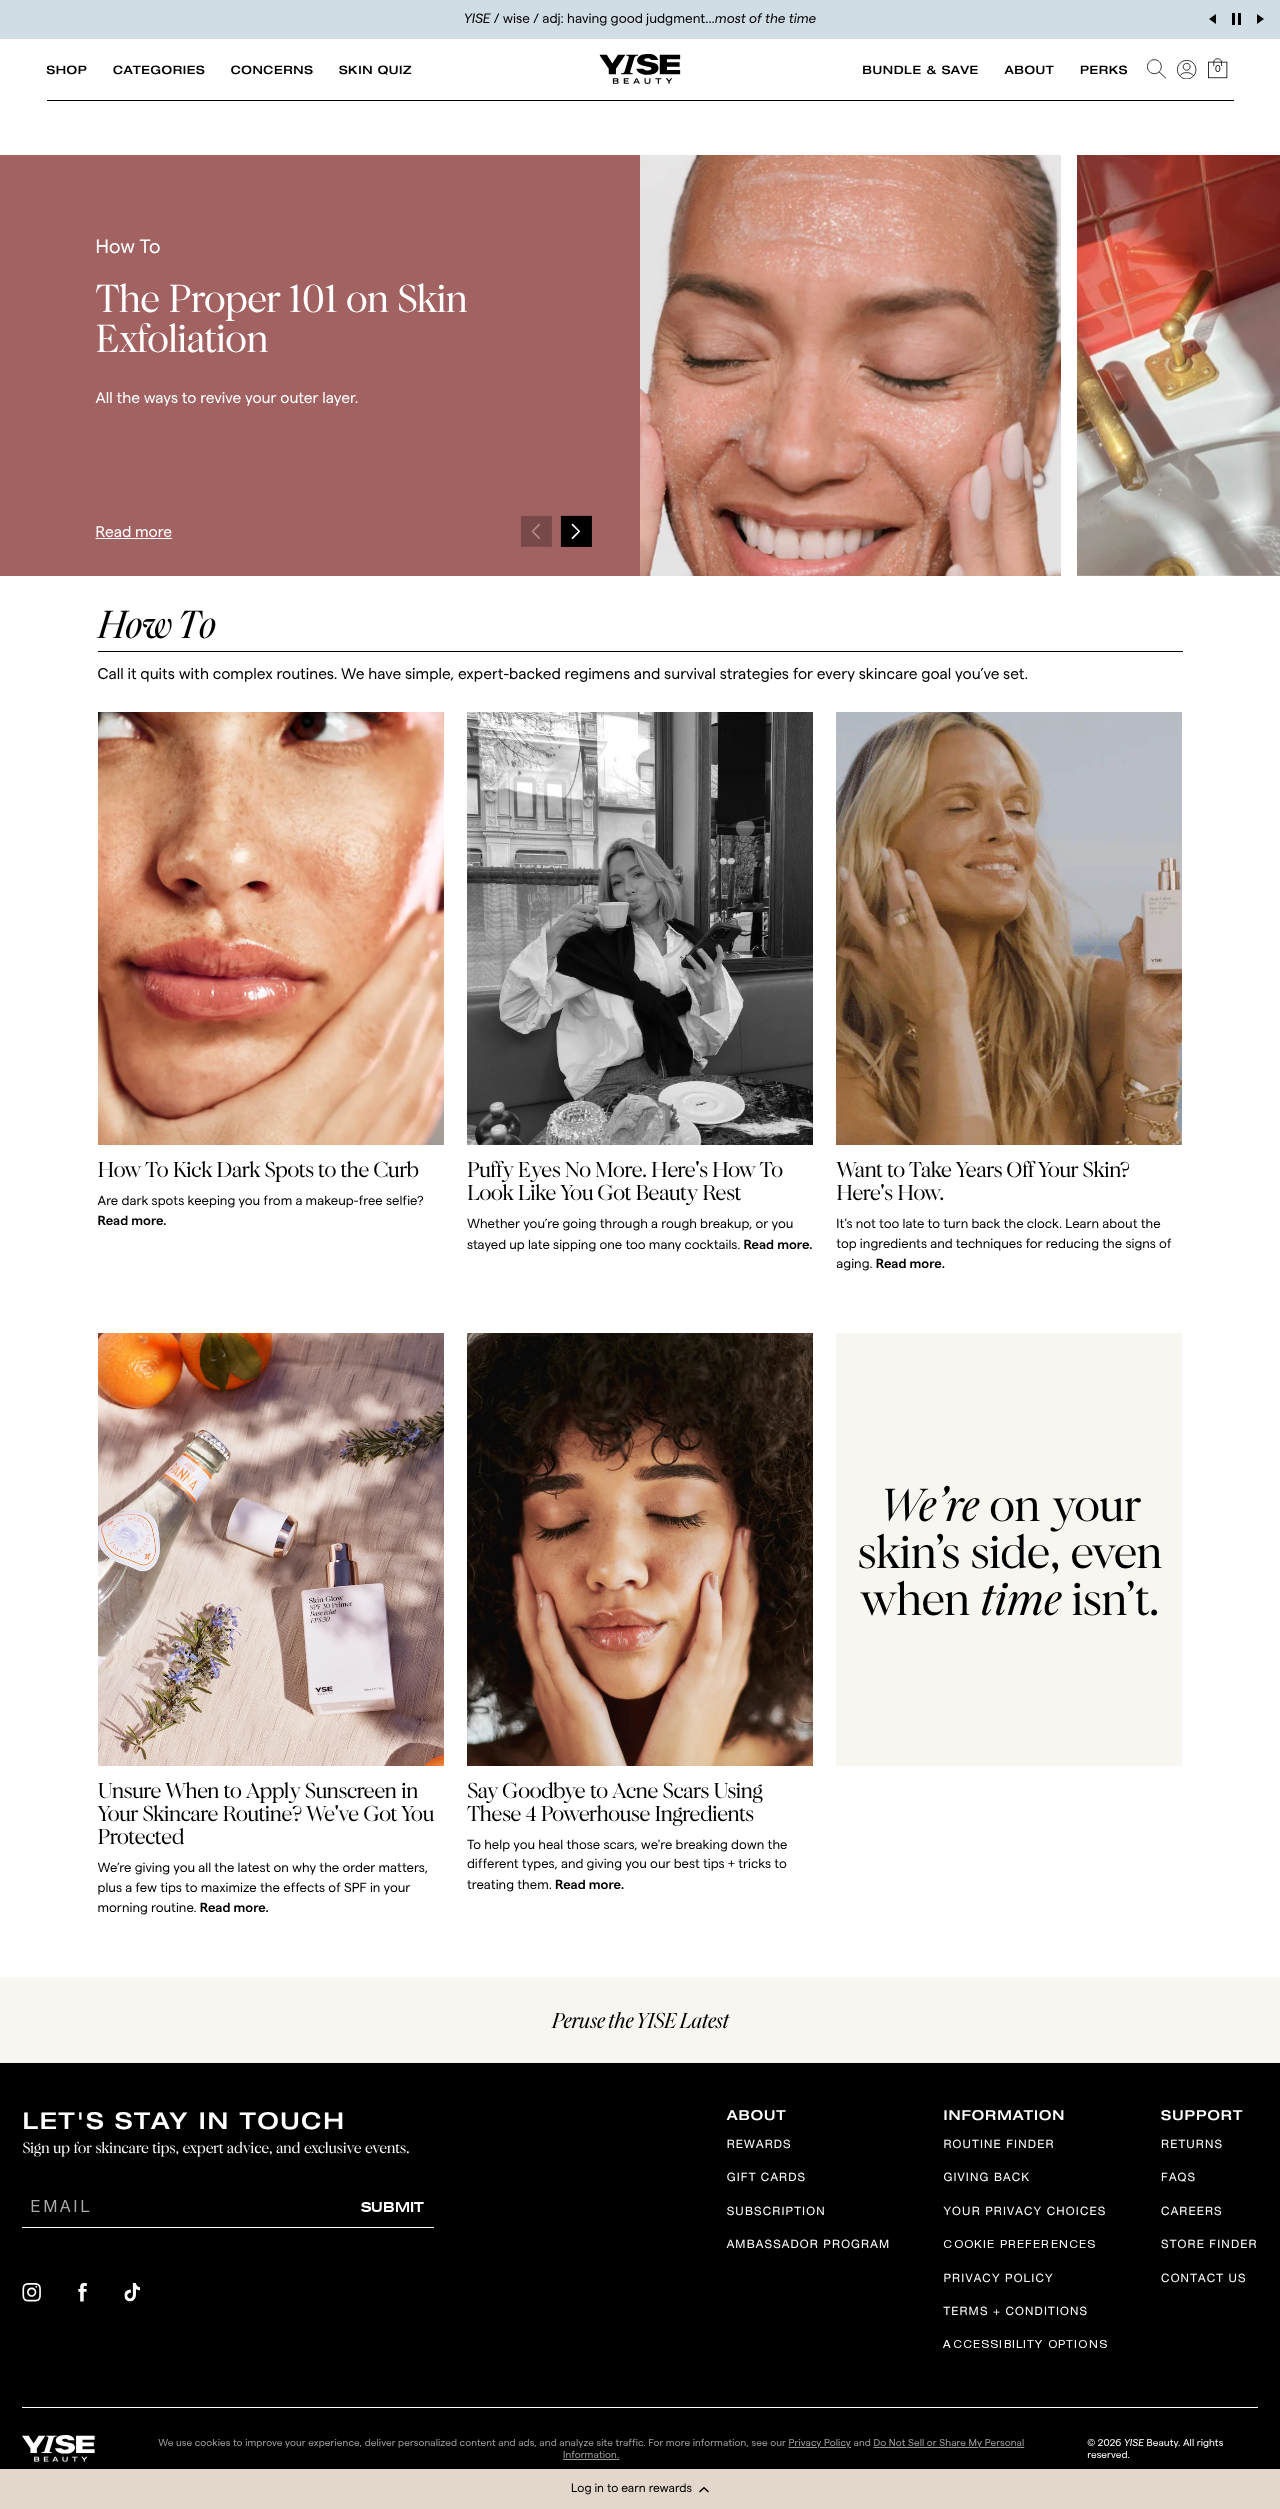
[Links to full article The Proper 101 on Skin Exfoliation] (850, 365)
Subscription (776, 2212)
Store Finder (1209, 2246)
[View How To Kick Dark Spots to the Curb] (271, 928)
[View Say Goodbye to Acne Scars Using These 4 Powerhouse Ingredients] (640, 1549)
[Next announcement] (1260, 19)
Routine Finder (998, 2145)
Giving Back (986, 2179)
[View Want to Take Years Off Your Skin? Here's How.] (1009, 928)
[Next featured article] (575, 531)
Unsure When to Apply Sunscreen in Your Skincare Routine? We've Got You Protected (266, 1813)
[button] (640, 2489)
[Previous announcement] (1212, 19)
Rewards (759, 2145)
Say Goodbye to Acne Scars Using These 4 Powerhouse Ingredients (614, 1801)
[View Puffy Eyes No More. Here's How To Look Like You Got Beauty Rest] (640, 928)
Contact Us (1204, 2279)
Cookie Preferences (1019, 2245)
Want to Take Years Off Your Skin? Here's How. (982, 1180)
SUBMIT (392, 2206)
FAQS (1178, 2179)
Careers (1192, 2212)
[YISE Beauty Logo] (58, 2448)
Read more (134, 531)
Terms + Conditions (1015, 2313)
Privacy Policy (998, 2279)
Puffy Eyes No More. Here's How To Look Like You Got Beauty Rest (625, 1180)
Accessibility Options (1025, 2345)
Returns (1192, 2145)
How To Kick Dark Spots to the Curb (258, 1168)
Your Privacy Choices (1024, 2212)
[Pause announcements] (1236, 19)
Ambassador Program (808, 2246)
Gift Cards (767, 2179)
